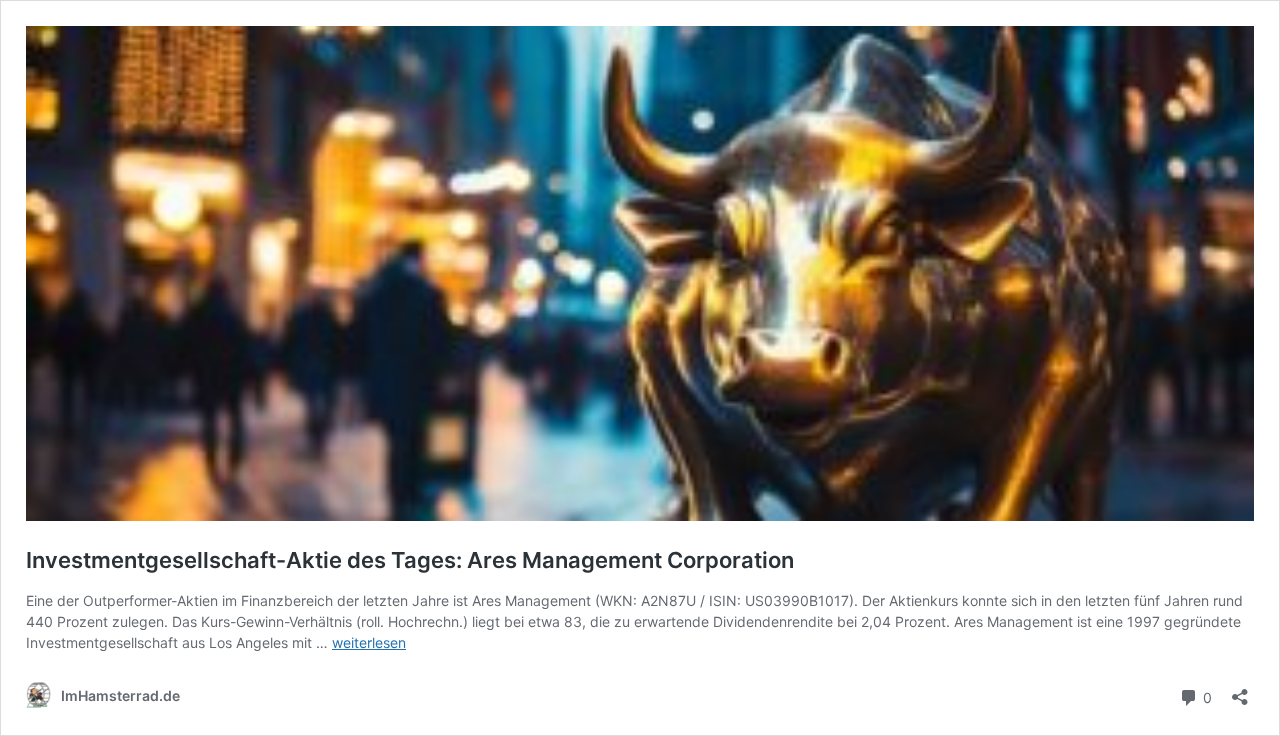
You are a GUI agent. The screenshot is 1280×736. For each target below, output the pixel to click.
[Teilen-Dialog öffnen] (1240, 690)
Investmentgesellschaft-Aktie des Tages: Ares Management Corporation (410, 560)
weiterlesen (369, 642)
